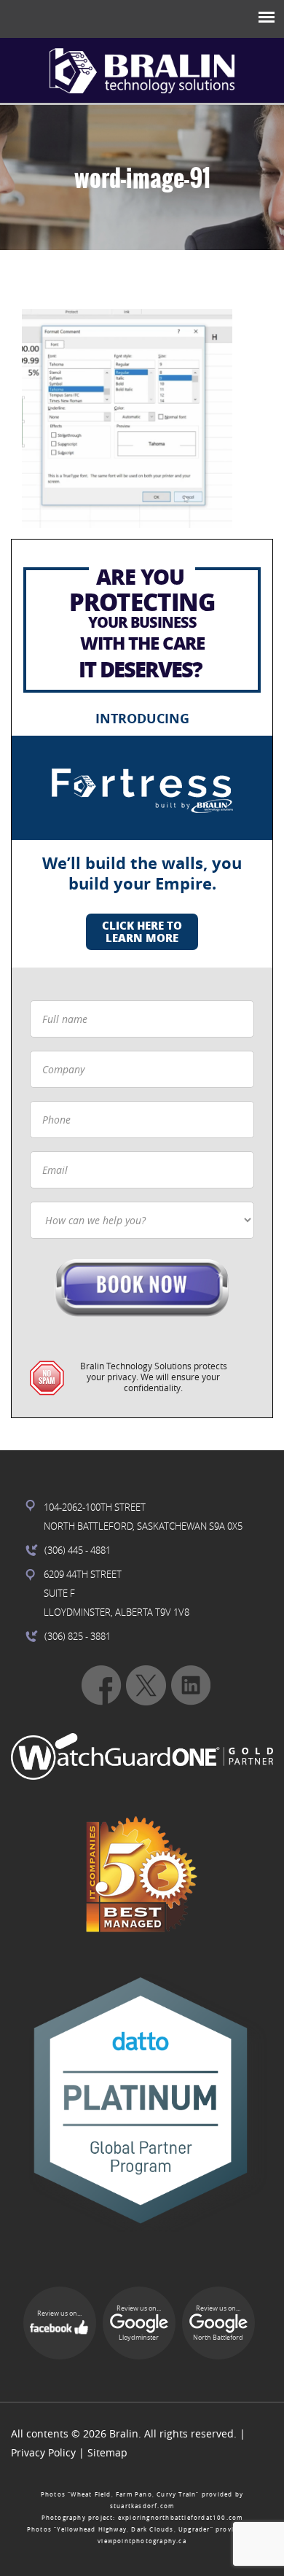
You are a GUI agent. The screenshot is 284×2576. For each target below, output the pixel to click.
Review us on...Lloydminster (139, 2323)
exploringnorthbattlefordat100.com (181, 2518)
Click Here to (142, 931)
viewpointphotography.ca (142, 2541)
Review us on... (59, 2314)
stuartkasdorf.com (142, 2506)
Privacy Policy (43, 2452)
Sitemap (107, 2452)
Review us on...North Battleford (218, 2323)
